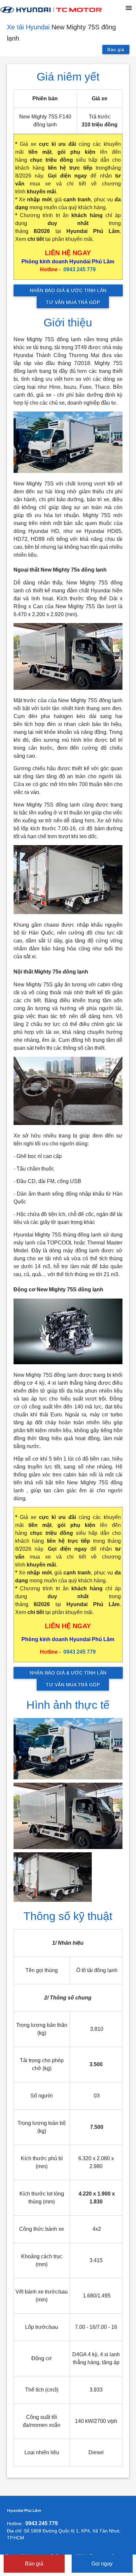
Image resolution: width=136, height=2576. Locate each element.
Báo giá (116, 50)
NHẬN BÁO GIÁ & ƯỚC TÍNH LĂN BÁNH (68, 292)
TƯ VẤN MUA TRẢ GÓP (73, 302)
